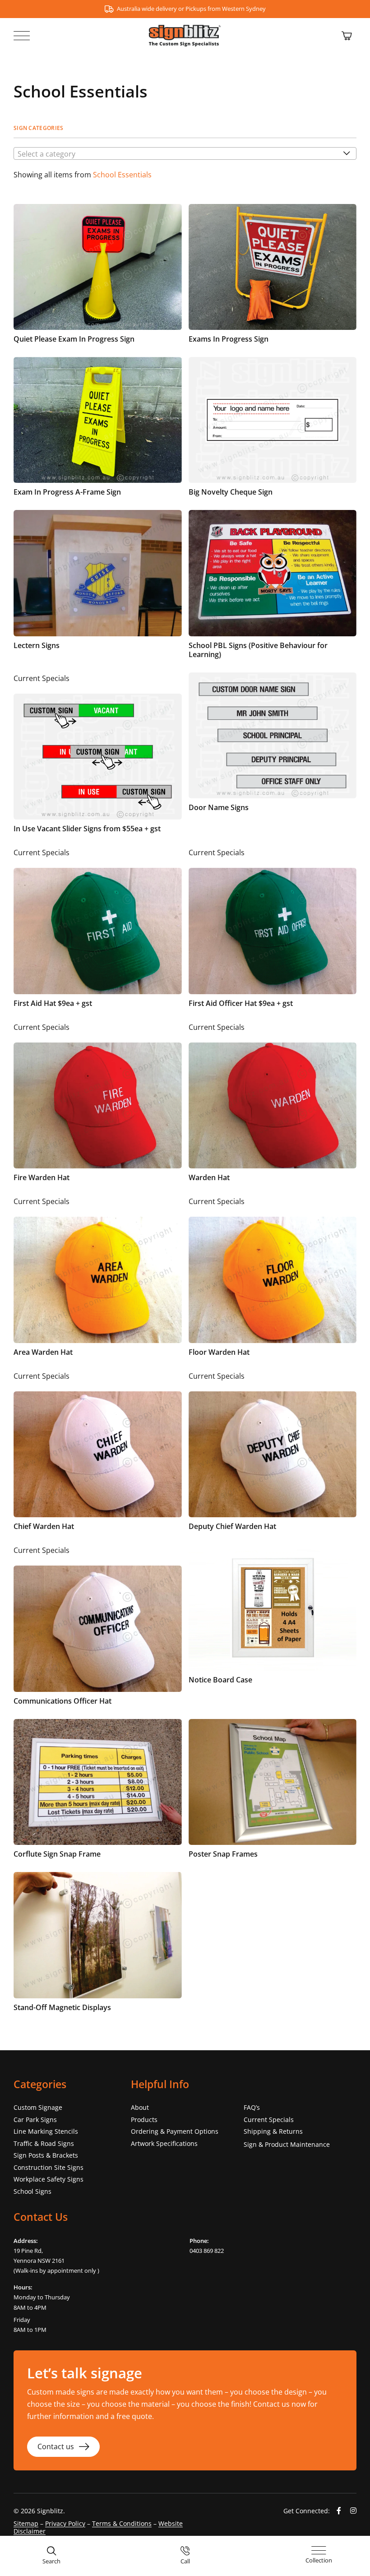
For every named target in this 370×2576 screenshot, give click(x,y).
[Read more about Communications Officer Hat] (98, 1628)
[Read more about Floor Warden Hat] (273, 1279)
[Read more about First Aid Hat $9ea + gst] (98, 931)
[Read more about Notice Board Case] (273, 1628)
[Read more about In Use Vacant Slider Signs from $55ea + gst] (98, 756)
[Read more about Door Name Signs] (273, 756)
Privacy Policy (65, 2523)
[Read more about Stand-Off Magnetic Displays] (98, 1945)
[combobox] (185, 153)
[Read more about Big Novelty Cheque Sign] (273, 430)
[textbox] (185, 154)
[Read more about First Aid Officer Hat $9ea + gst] (273, 931)
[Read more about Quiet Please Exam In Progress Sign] (98, 277)
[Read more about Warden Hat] (273, 1105)
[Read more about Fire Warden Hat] (98, 1105)
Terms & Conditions (122, 2523)
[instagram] (353, 2511)
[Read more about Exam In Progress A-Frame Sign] (98, 430)
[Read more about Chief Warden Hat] (98, 1454)
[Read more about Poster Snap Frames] (273, 1792)
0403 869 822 (207, 2251)
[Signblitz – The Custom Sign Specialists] (185, 28)
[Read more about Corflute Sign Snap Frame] (98, 1792)
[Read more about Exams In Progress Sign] (273, 277)
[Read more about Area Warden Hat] (98, 1279)
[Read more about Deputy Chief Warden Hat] (273, 1454)
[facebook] (339, 2511)
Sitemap (26, 2523)
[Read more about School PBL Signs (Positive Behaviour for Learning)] (273, 588)
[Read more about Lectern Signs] (98, 588)
